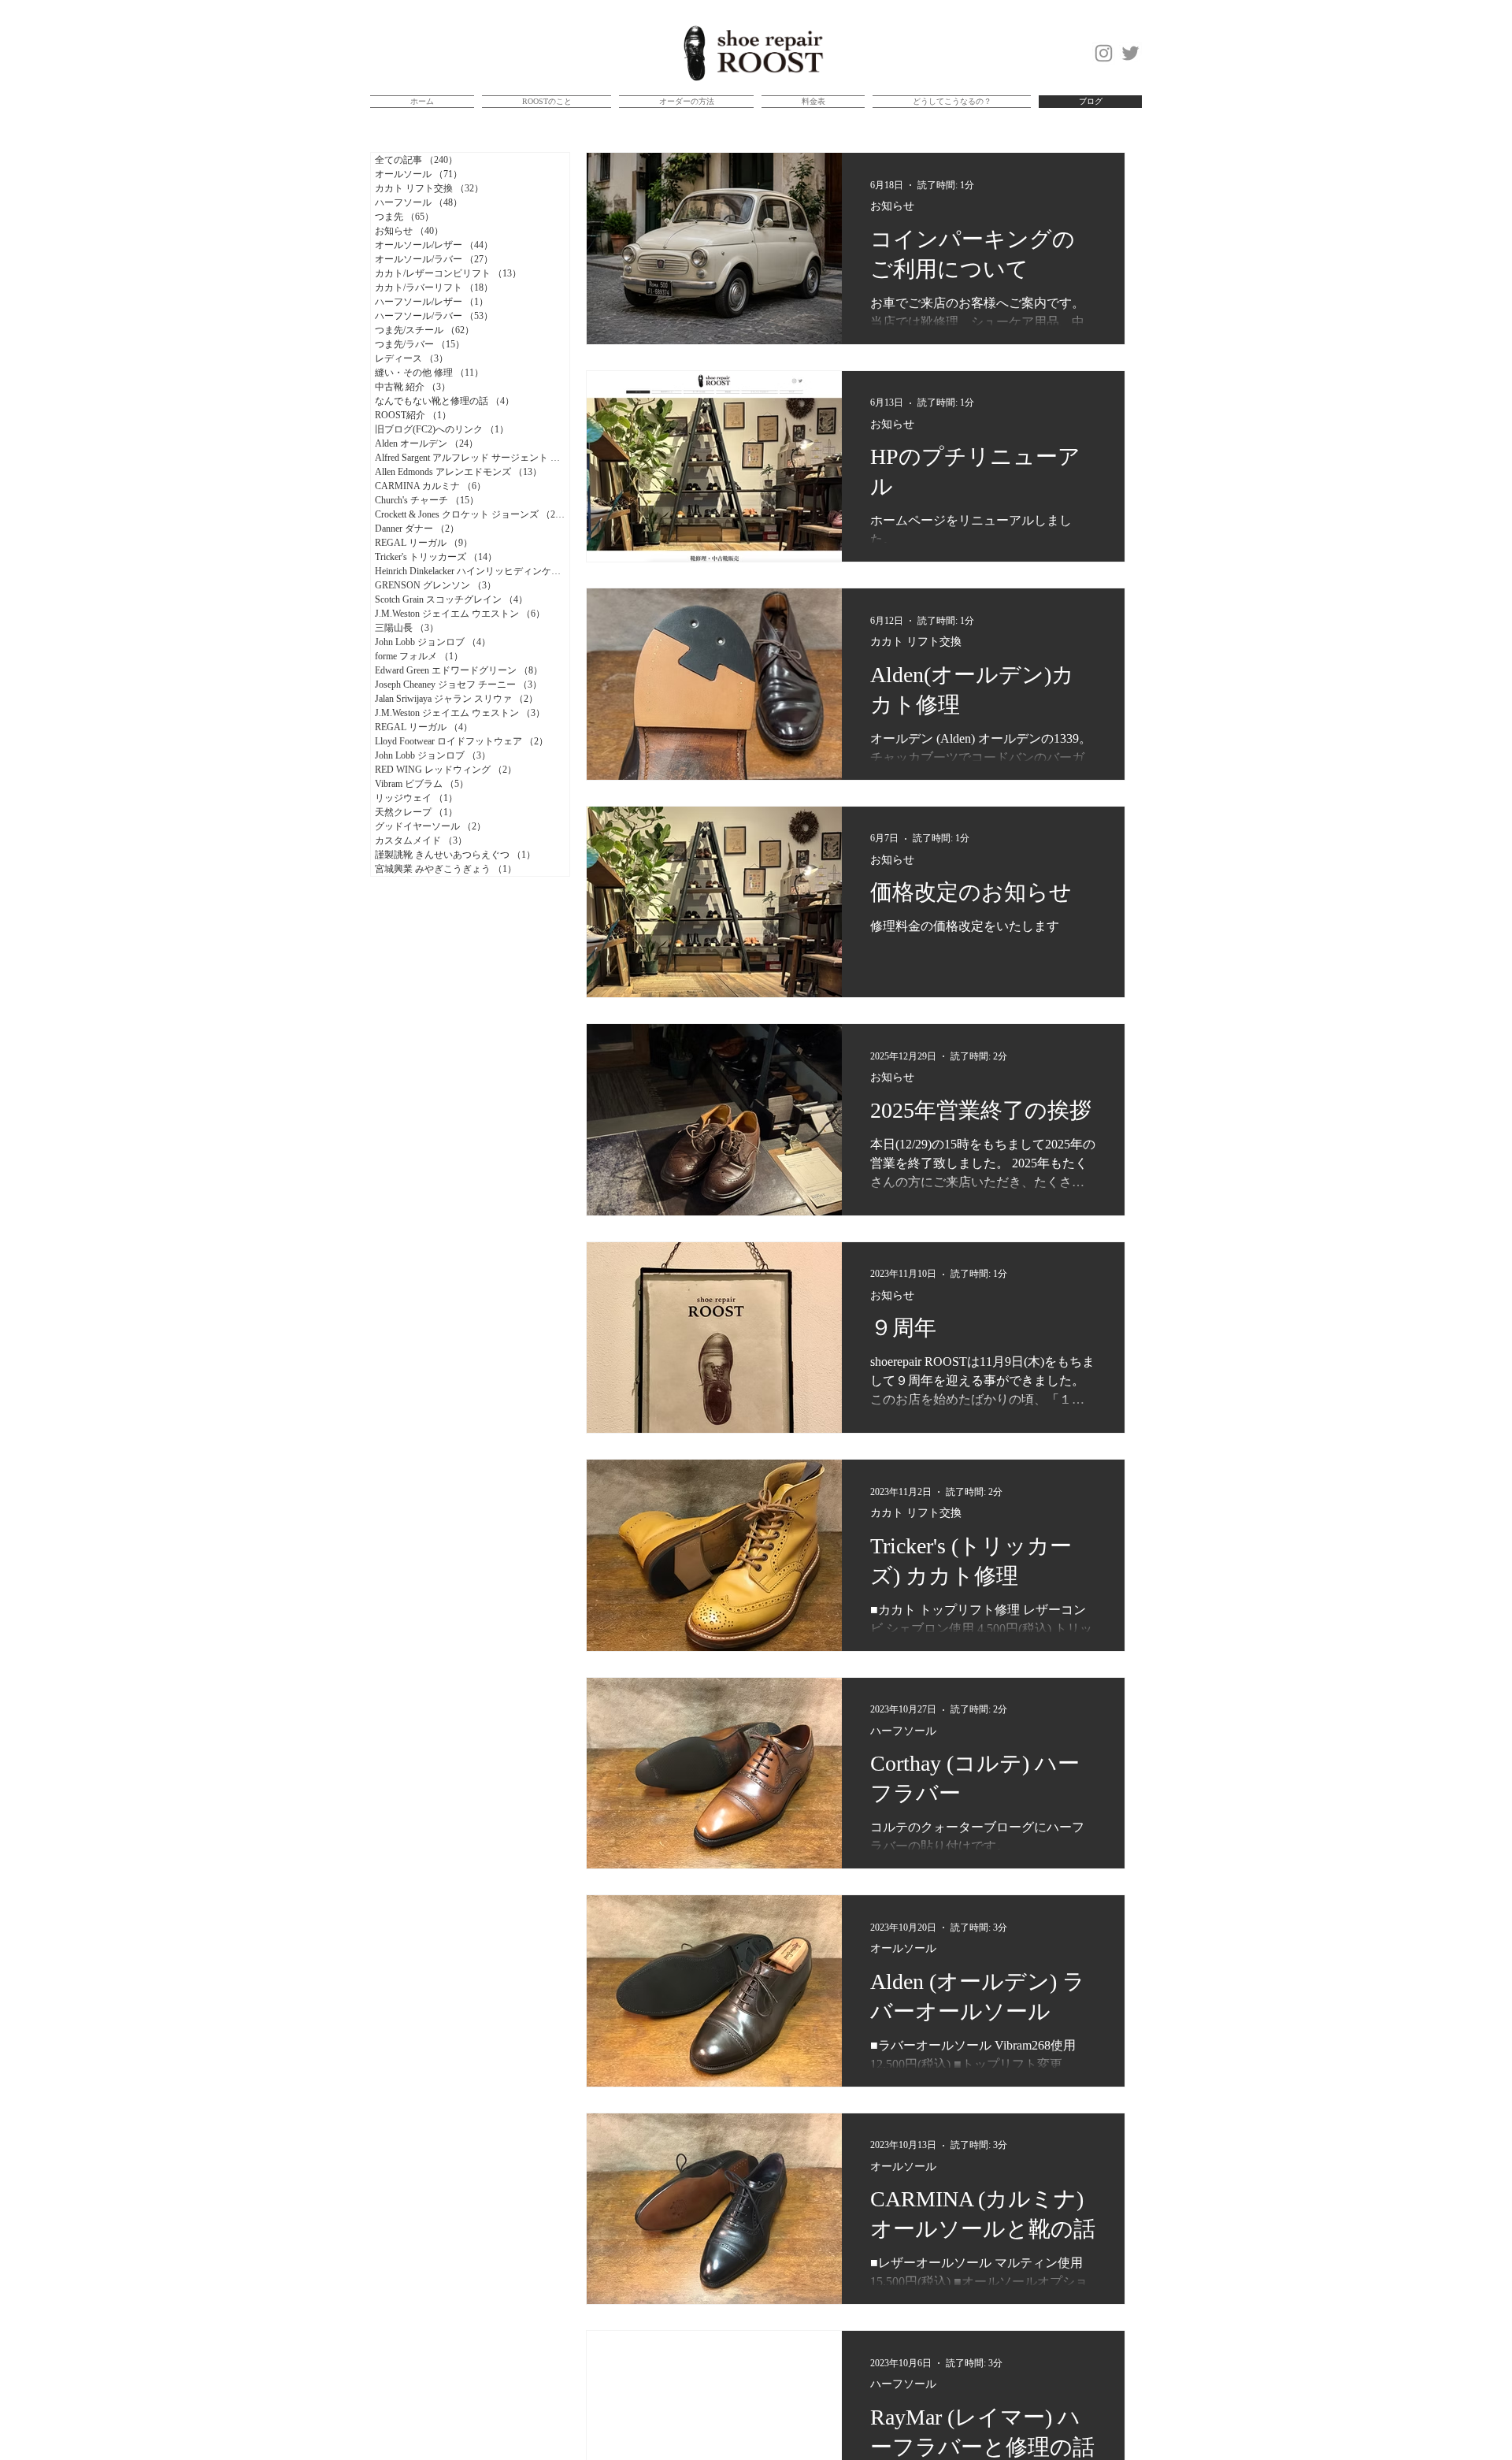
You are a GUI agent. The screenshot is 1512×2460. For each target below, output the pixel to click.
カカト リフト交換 (916, 642)
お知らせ (892, 206)
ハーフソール (903, 1731)
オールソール (903, 1948)
